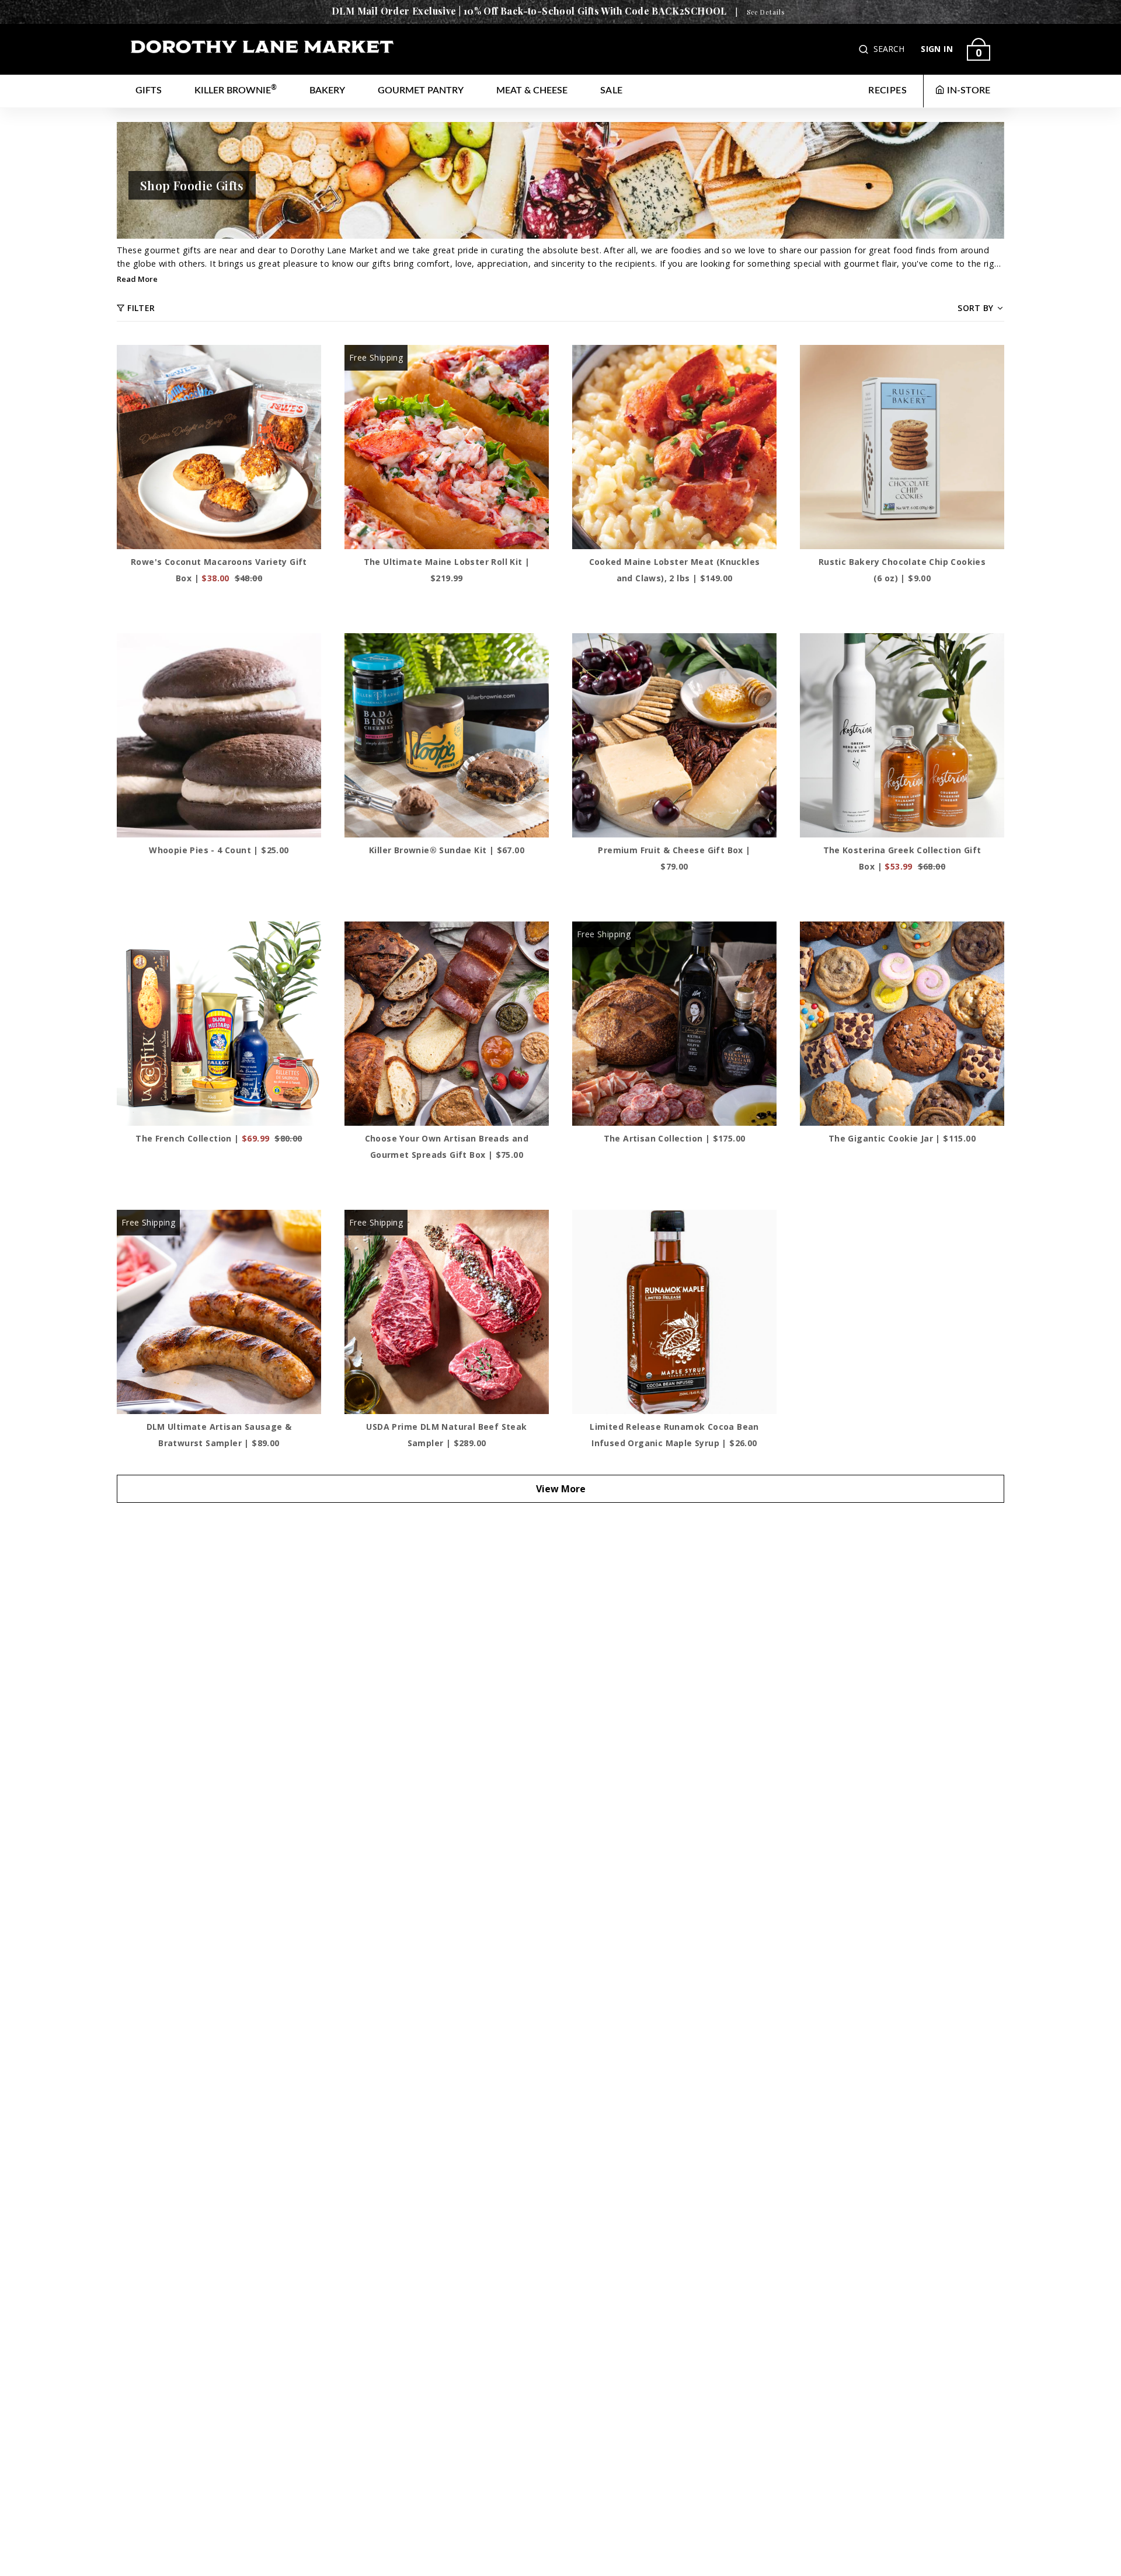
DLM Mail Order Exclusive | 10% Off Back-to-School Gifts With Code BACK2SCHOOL (529, 11)
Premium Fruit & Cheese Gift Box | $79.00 (674, 858)
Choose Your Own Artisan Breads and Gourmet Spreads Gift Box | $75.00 (447, 1146)
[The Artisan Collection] (674, 1024)
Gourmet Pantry (421, 90)
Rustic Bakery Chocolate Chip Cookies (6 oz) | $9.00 (902, 570)
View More (561, 1489)
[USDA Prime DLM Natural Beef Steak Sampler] (447, 1312)
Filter (141, 308)
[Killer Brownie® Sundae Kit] (447, 735)
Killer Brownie (236, 90)
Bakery (327, 90)
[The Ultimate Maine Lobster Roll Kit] (447, 447)
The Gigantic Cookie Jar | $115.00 (902, 1138)
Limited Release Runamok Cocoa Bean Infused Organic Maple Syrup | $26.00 (674, 1435)
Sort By (975, 308)
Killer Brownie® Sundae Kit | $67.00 (447, 850)
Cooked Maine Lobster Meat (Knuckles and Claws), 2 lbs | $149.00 (675, 570)
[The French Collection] (219, 1024)
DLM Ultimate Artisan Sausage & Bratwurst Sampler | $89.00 (219, 1435)
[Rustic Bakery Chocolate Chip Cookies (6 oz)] (902, 447)
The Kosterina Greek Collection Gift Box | (902, 858)
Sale (612, 90)
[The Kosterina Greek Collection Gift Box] (902, 735)
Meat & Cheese (532, 90)
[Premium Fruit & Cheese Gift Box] (674, 735)
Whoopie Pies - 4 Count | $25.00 (219, 850)
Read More (137, 279)
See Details (766, 12)
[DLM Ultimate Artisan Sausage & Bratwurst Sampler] (219, 1312)
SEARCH (889, 49)
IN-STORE (969, 90)
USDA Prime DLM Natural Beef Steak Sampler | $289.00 (446, 1435)
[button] (865, 49)
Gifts (149, 90)
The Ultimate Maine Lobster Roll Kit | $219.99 (447, 570)
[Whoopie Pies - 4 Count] (219, 735)
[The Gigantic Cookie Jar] (902, 1024)
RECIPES (887, 90)
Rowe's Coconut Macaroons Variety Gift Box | (219, 570)
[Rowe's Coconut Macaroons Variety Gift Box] (219, 447)
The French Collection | (219, 1138)
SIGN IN (937, 49)
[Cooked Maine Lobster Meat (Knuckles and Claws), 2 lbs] (674, 447)
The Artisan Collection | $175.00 (675, 1138)
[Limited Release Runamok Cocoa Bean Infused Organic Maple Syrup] (674, 1312)
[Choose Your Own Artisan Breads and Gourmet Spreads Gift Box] (447, 1024)
